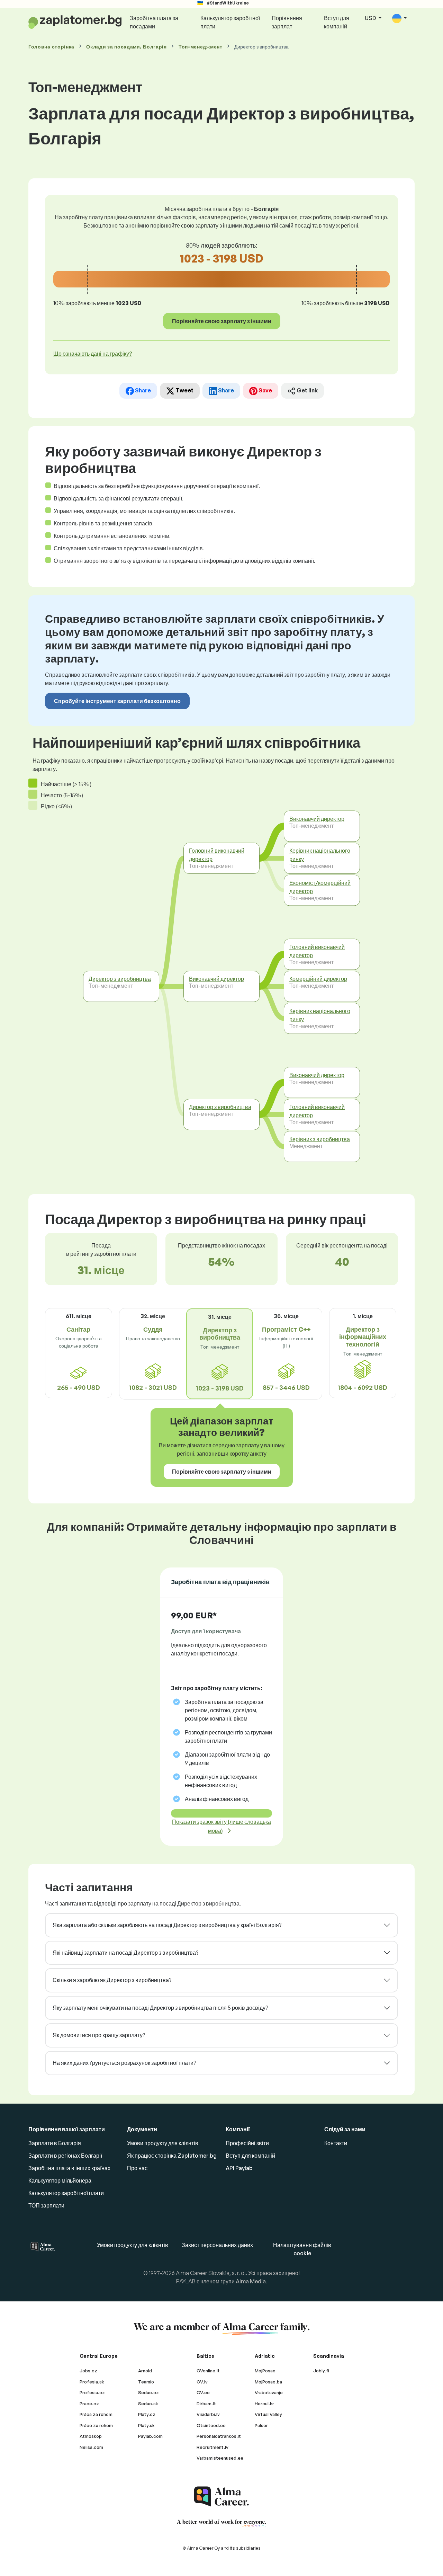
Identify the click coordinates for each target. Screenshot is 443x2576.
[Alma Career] (221, 2497)
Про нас (137, 2168)
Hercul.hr (264, 2404)
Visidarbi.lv (208, 2414)
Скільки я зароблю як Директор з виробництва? (112, 1980)
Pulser (261, 2425)
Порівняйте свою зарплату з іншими (222, 321)
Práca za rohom (96, 2414)
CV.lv (202, 2382)
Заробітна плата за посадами (154, 22)
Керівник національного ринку (320, 855)
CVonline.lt (208, 2371)
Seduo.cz (148, 2392)
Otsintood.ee (211, 2425)
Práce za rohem (96, 2425)
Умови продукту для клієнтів (163, 2143)
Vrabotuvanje (269, 2392)
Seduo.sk (148, 2404)
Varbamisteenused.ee (220, 2458)
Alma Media (251, 2281)
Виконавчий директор (216, 979)
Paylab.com (150, 2436)
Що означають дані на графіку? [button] (93, 354)
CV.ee (203, 2392)
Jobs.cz (88, 2371)
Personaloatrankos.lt (219, 2436)
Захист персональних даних (217, 2245)
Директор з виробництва (120, 979)
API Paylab (239, 2168)
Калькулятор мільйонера (60, 2180)
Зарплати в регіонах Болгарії (65, 2156)
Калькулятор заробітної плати (230, 22)
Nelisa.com (91, 2447)
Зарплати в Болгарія (55, 2143)
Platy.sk (146, 2425)
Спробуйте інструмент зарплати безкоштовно (117, 701)
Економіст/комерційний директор (320, 887)
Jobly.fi (321, 2371)
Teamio (146, 2382)
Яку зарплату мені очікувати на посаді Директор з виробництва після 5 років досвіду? (160, 2008)
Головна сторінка (51, 47)
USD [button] (371, 18)
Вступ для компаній (337, 22)
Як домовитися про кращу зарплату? (99, 2035)
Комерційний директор (318, 979)
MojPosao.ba (268, 2382)
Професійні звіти (247, 2143)
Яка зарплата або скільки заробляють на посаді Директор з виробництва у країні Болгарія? (167, 1925)
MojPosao (265, 2371)
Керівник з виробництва (320, 1139)
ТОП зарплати (46, 2205)
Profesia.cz (92, 2392)
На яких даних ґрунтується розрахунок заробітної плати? (124, 2063)
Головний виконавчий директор (217, 855)
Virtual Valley (268, 2414)
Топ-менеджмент (201, 47)
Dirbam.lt (206, 2404)
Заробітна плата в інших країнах (69, 2168)
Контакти (336, 2143)
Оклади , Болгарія (126, 47)
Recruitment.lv (213, 2447)
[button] (399, 19)
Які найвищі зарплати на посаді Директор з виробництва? (125, 1953)
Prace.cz (89, 2404)
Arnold (145, 2371)
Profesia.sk (92, 2382)
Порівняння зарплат (287, 22)
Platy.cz (147, 2414)
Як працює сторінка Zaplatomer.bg (172, 2156)
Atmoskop (91, 2436)
